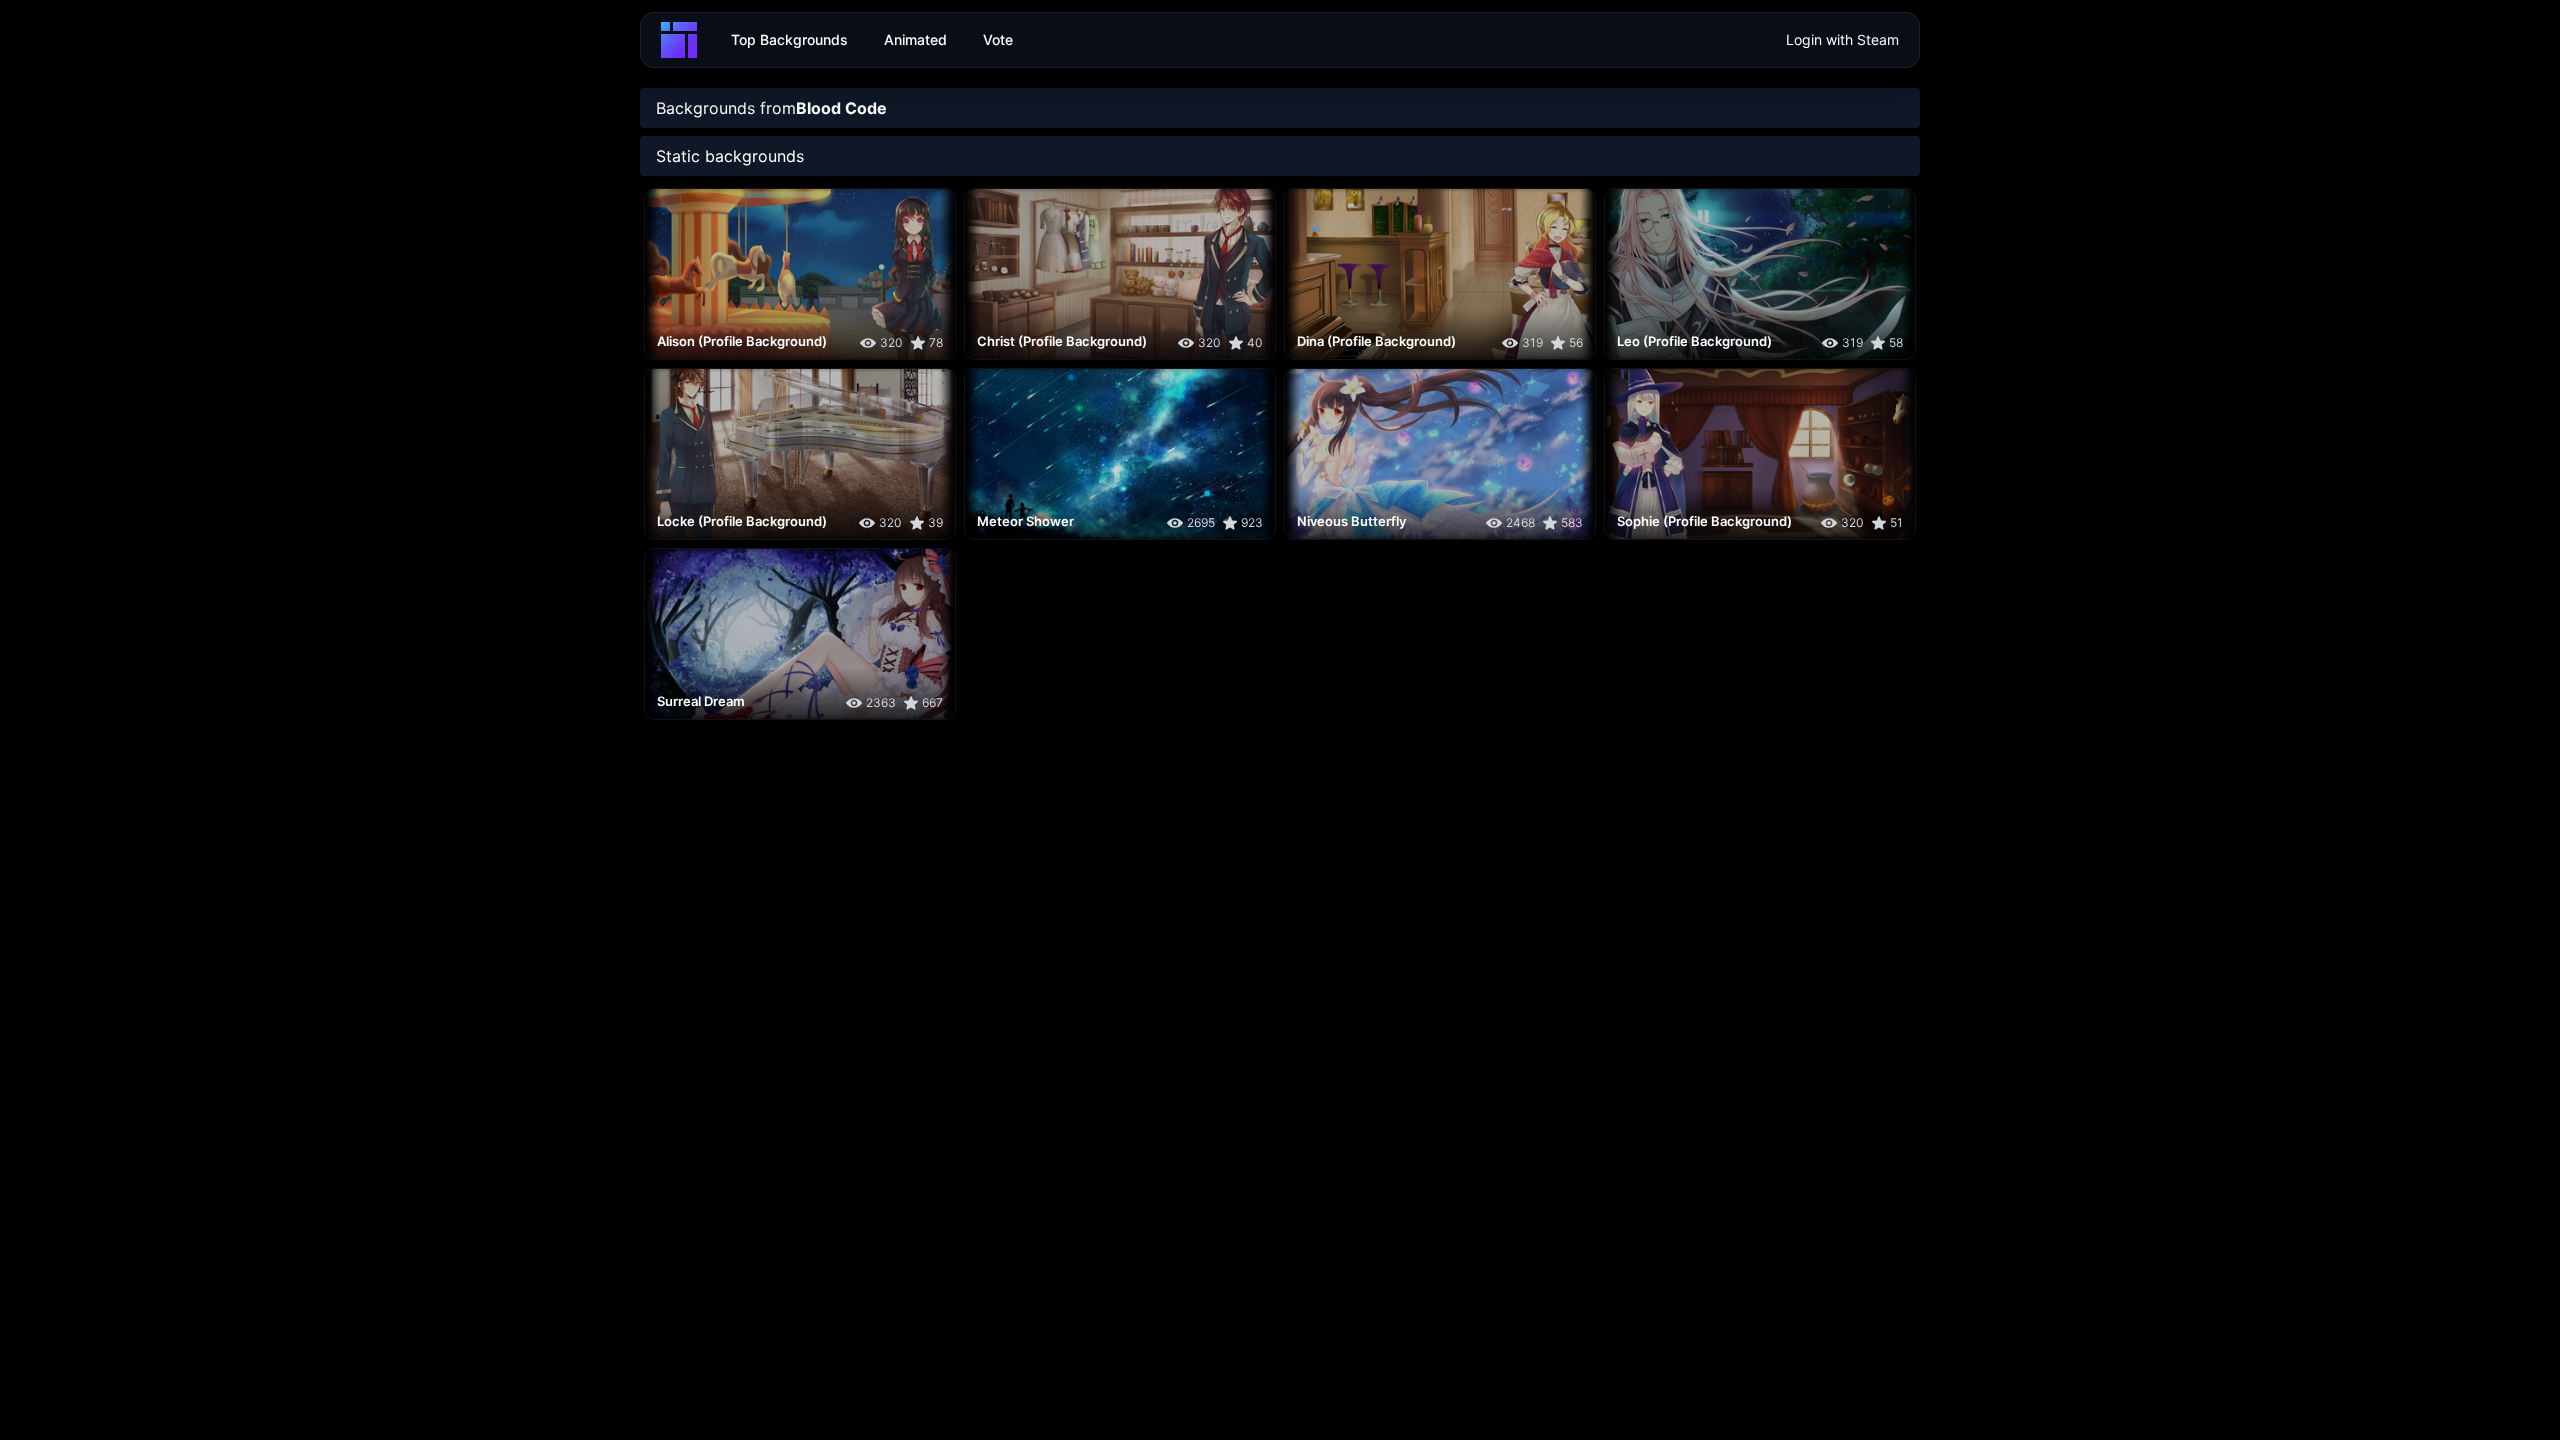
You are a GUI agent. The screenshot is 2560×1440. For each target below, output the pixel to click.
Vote (998, 39)
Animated (915, 39)
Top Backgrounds (789, 39)
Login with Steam (1842, 39)
